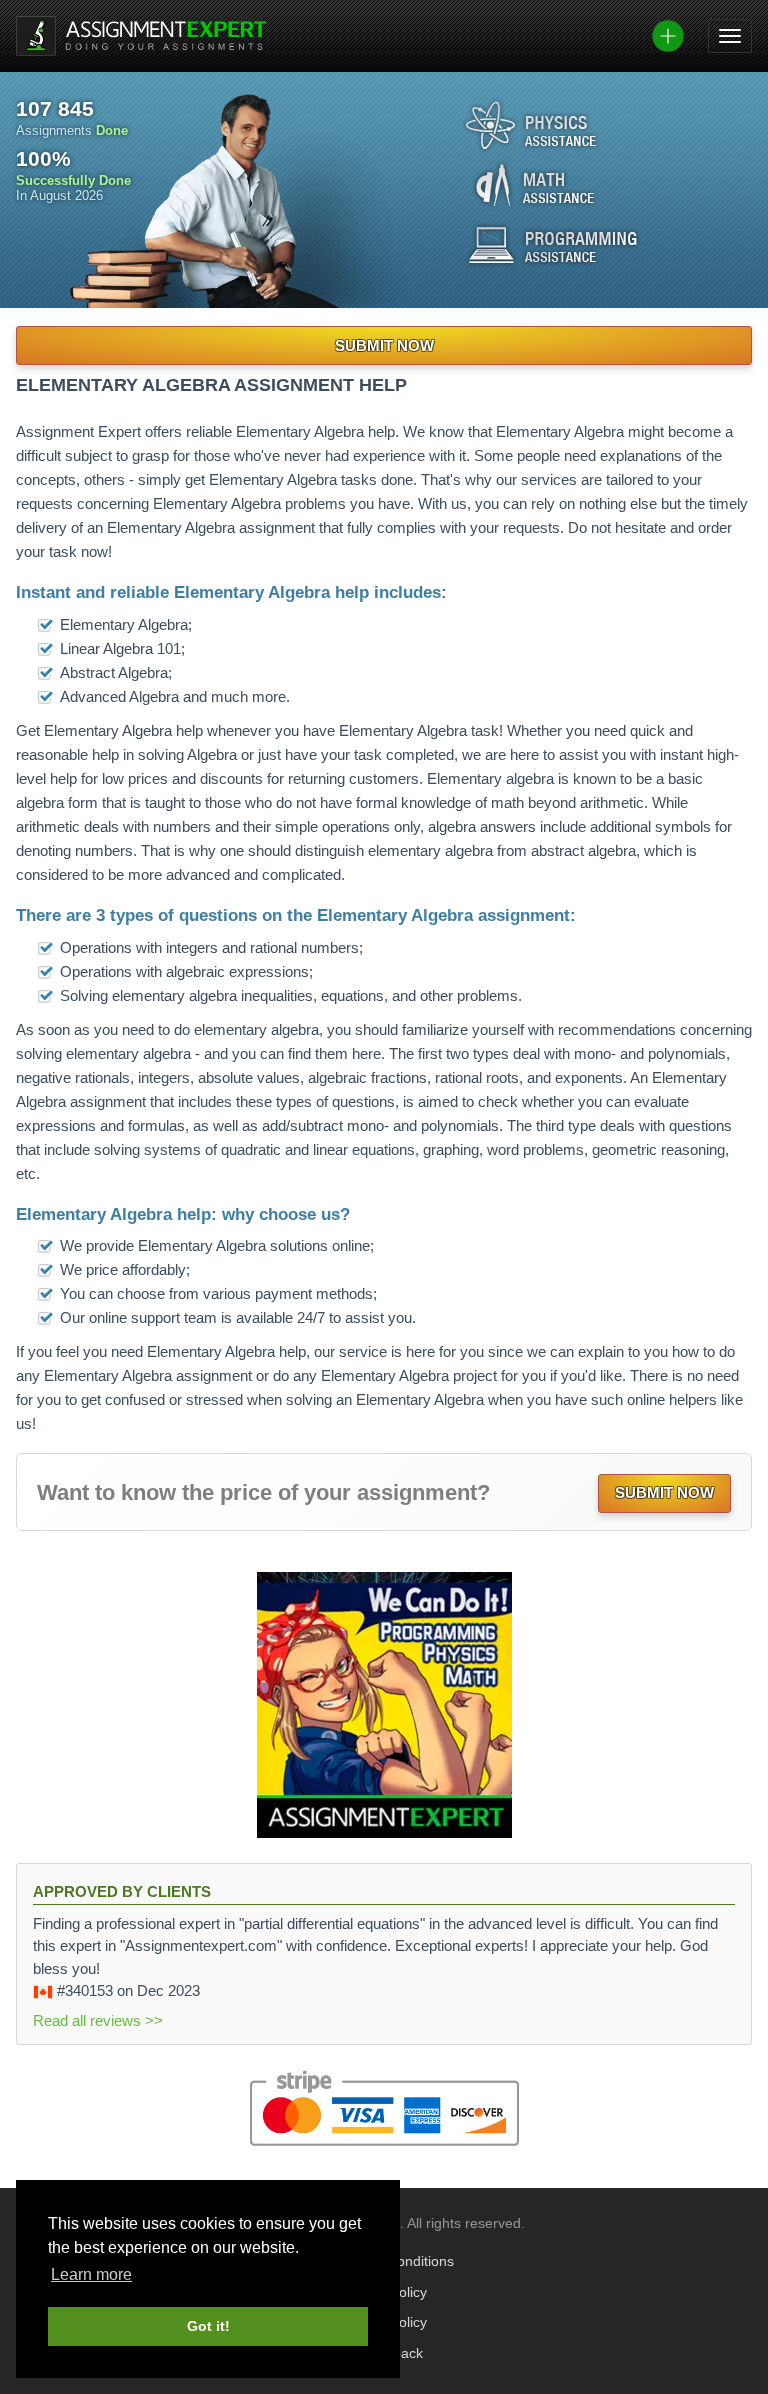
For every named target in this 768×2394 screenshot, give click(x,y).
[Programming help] (553, 245)
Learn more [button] (91, 2274)
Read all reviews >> (98, 2020)
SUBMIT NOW (384, 345)
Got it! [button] (208, 2326)
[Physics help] (531, 125)
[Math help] (535, 185)
